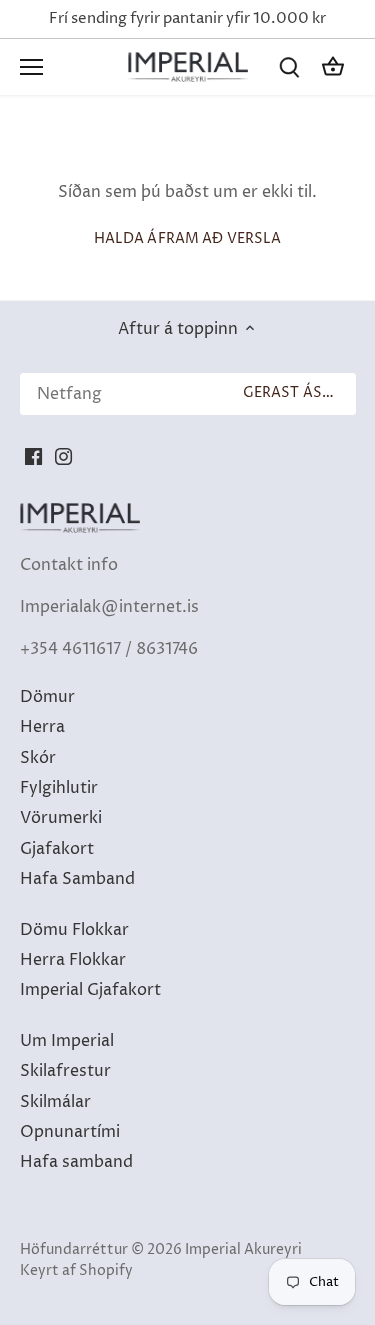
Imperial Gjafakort (90, 990)
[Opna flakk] (31, 67)
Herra (42, 727)
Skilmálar (55, 1102)
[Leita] (289, 66)
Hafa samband (76, 1162)
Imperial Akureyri (243, 1250)
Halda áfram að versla (188, 239)
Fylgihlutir (59, 788)
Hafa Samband (77, 879)
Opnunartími (70, 1132)
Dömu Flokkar (74, 930)
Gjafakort (57, 849)
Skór (38, 758)
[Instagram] (63, 455)
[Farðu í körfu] (333, 66)
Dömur (47, 697)
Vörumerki (61, 818)
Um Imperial (67, 1041)
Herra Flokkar (73, 960)
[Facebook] (33, 455)
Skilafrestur (65, 1071)
